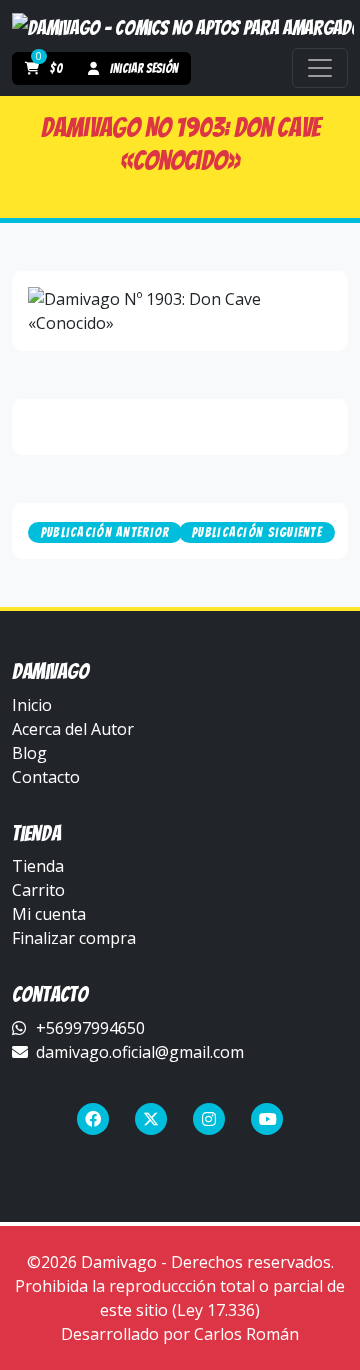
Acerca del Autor (73, 729)
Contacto (46, 777)
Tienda (38, 866)
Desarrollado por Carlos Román (180, 1334)
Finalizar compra (74, 938)
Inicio (32, 705)
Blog (29, 753)
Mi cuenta (49, 914)
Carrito (38, 890)
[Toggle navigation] (320, 68)
